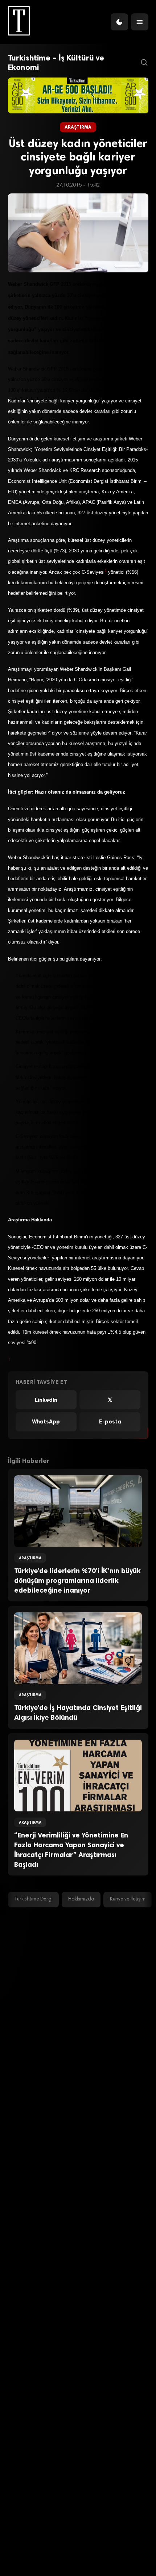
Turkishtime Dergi (33, 1899)
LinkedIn (46, 1400)
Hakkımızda (81, 1899)
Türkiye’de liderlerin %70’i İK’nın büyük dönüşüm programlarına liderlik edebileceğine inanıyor (77, 1580)
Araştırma (78, 127)
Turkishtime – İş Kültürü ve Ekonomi (56, 63)
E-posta (110, 1422)
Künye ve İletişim (128, 1899)
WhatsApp (46, 1422)
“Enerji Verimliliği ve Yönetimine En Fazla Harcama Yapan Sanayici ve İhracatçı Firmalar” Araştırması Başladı (71, 1850)
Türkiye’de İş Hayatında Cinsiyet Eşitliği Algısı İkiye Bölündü (78, 1713)
